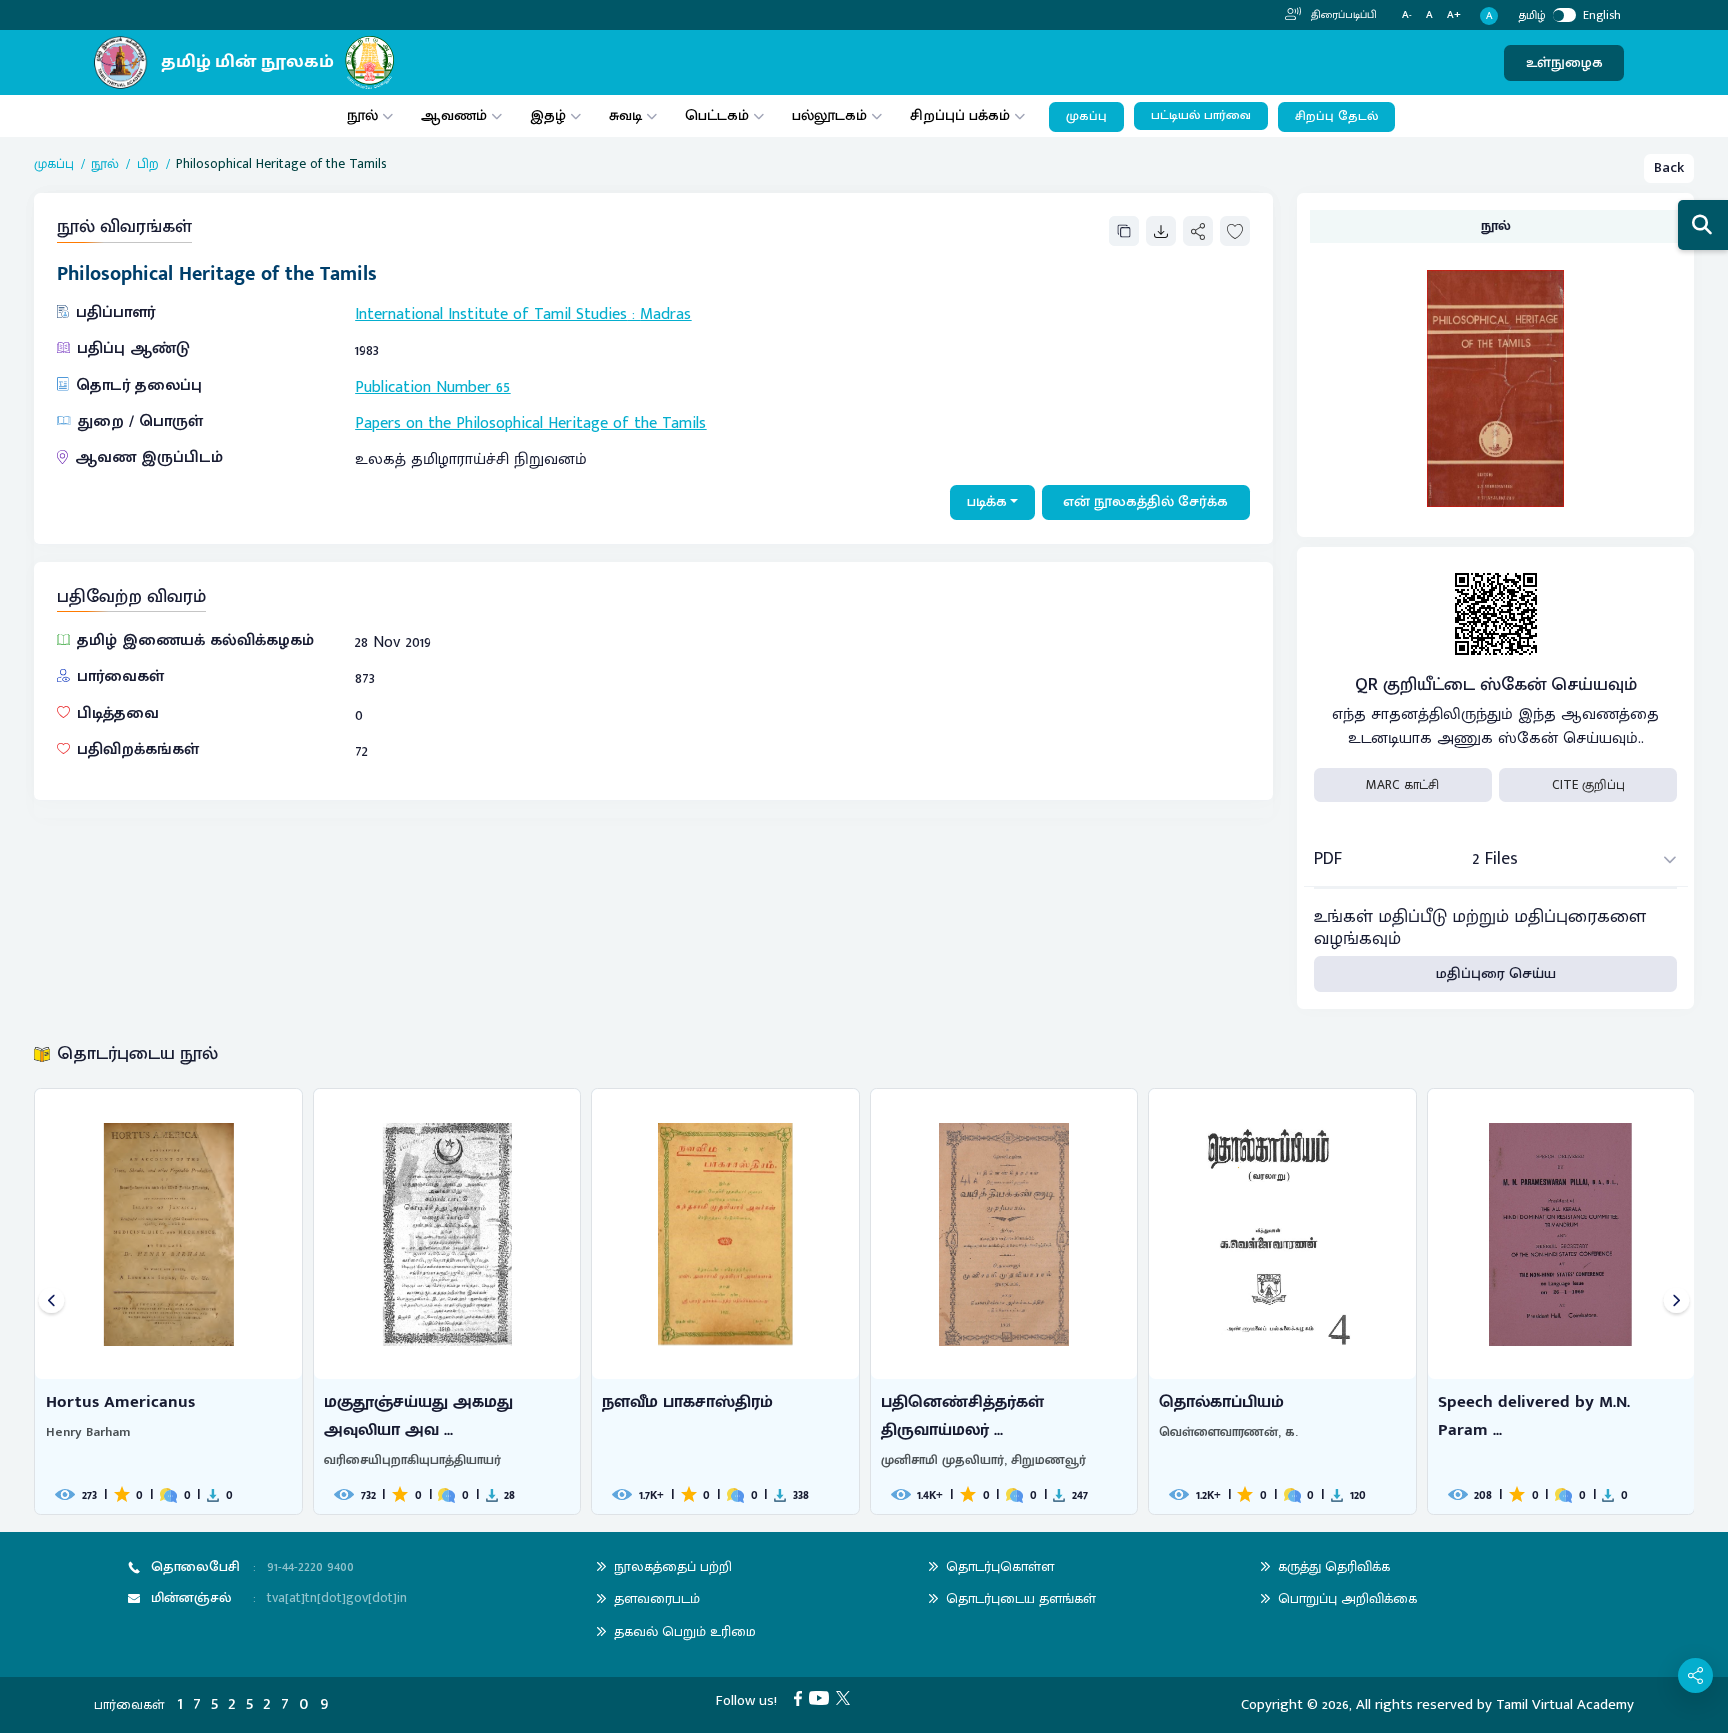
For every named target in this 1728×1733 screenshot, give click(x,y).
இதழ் (548, 115)
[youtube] (822, 1697)
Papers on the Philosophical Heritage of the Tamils (530, 423)
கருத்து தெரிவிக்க (1334, 1566)
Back (1669, 167)
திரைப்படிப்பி (1342, 15)
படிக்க (987, 501)
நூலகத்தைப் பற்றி (673, 1566)
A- (1407, 15)
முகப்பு (1086, 116)
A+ (1454, 15)
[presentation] (51, 1301)
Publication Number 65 (432, 387)
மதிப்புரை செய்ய (1496, 973)
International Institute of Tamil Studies (491, 314)
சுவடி (625, 115)
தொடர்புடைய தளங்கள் (1021, 1598)
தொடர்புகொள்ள (1000, 1566)
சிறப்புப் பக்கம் (960, 115)
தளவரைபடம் (657, 1598)
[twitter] (846, 1697)
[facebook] (801, 1697)
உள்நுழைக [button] (1564, 62)
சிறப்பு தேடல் (1336, 116)
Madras (665, 314)
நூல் (362, 115)
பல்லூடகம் (829, 115)
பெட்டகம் (717, 115)
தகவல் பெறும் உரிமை (685, 1631)
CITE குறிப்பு (1588, 785)
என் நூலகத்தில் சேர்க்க (1145, 501)
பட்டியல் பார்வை (1201, 115)
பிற (148, 164)
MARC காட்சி (1402, 785)
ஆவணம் (456, 115)
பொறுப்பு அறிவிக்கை (1347, 1598)
